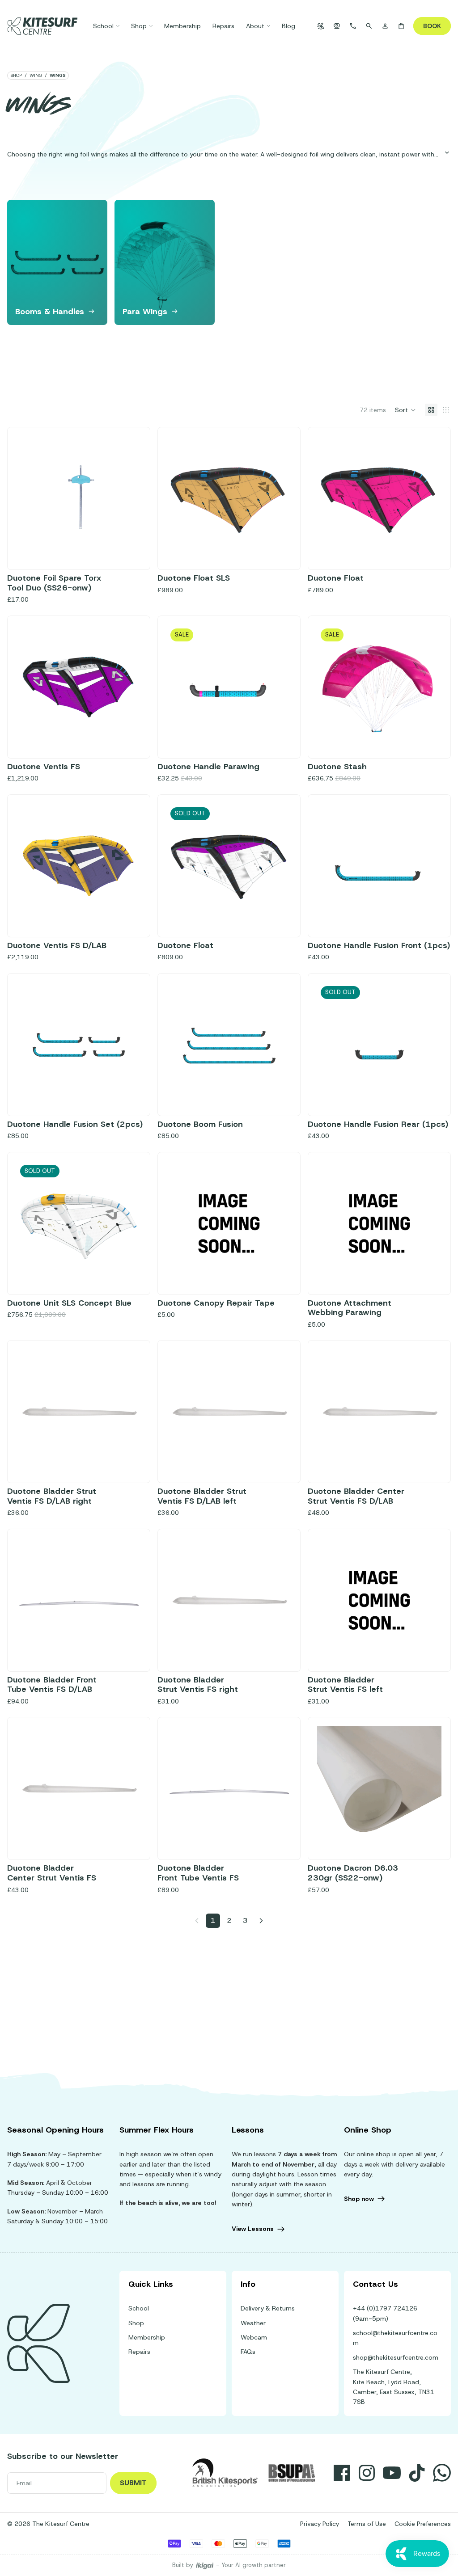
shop (16, 76)
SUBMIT (133, 2483)
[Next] (261, 1921)
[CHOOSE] (277, 547)
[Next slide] (441, 262)
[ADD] (127, 547)
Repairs (139, 2352)
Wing (36, 76)
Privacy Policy (320, 2524)
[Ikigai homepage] (205, 2565)
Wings (58, 76)
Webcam (254, 2337)
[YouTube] (392, 2473)
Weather (253, 2323)
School (139, 2308)
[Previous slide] (180, 498)
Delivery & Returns (268, 2308)
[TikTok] (417, 2473)
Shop (136, 2323)
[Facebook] (342, 2473)
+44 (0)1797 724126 (385, 2308)
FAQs (248, 2352)
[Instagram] (367, 2473)
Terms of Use (367, 2524)
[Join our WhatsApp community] (442, 2473)
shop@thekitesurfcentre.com (396, 2357)
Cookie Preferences (423, 2524)
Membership (147, 2337)
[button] (405, 410)
